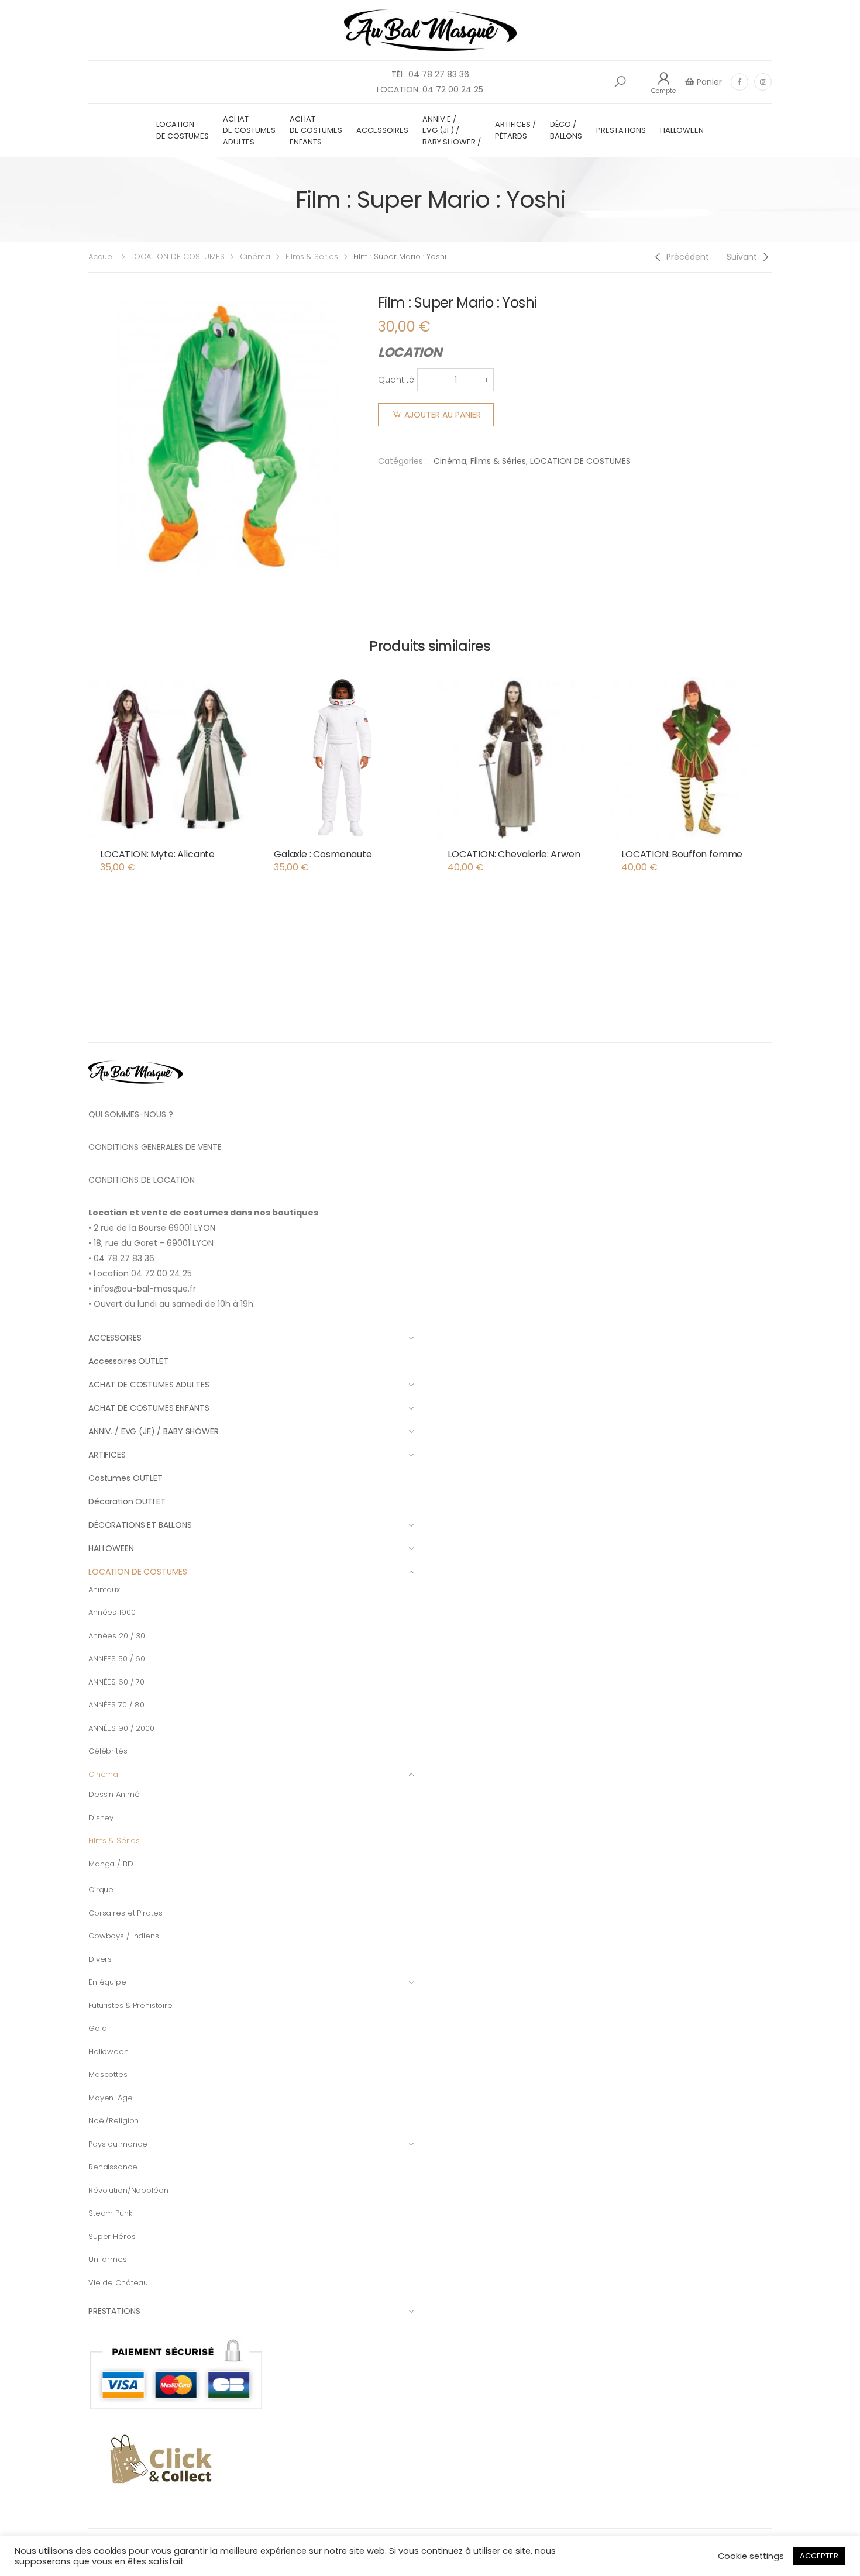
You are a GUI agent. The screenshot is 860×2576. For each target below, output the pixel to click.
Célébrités (108, 1751)
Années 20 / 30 (117, 1636)
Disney (101, 1818)
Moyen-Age (111, 2098)
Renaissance (113, 2167)
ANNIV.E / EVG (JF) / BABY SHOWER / (452, 130)
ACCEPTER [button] (819, 2556)
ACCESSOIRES (382, 130)
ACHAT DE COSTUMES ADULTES (249, 130)
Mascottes (108, 2074)
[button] (620, 82)
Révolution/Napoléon (128, 2190)
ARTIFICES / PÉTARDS (515, 130)
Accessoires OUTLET (128, 1361)
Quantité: (397, 380)
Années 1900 (112, 1612)
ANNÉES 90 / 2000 (121, 1728)
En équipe (107, 1982)
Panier (708, 82)
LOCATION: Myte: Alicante (157, 854)
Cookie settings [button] (751, 2556)
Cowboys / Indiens (124, 1936)
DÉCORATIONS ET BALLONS (140, 1525)
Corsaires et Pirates (125, 1913)
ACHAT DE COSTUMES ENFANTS (316, 130)
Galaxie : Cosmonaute (323, 854)
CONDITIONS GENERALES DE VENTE (155, 1147)
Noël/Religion (113, 2121)
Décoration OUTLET (127, 1501)
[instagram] (763, 82)
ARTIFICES (107, 1455)
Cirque (101, 1890)
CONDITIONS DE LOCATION (142, 1180)
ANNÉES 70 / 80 (116, 1705)
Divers (100, 1959)
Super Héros (112, 2236)
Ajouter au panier (443, 415)
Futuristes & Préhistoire (130, 2005)
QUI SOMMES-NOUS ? (131, 1114)
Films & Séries (312, 256)
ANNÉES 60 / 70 (116, 1682)
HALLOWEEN (682, 130)
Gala (97, 2028)
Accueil (102, 256)
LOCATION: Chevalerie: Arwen (514, 854)
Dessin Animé (114, 1794)
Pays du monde (118, 2144)
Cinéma (255, 256)
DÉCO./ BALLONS (566, 130)
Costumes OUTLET (125, 1478)
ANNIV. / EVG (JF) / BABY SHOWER (154, 1431)
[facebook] (739, 82)
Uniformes (108, 2259)
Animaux (104, 1590)
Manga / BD (111, 1864)
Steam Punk (110, 2213)
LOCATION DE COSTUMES (183, 130)
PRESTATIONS (621, 130)
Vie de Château (118, 2283)
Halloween (109, 2052)
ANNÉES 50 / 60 (117, 1659)
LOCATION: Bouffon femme (682, 854)
